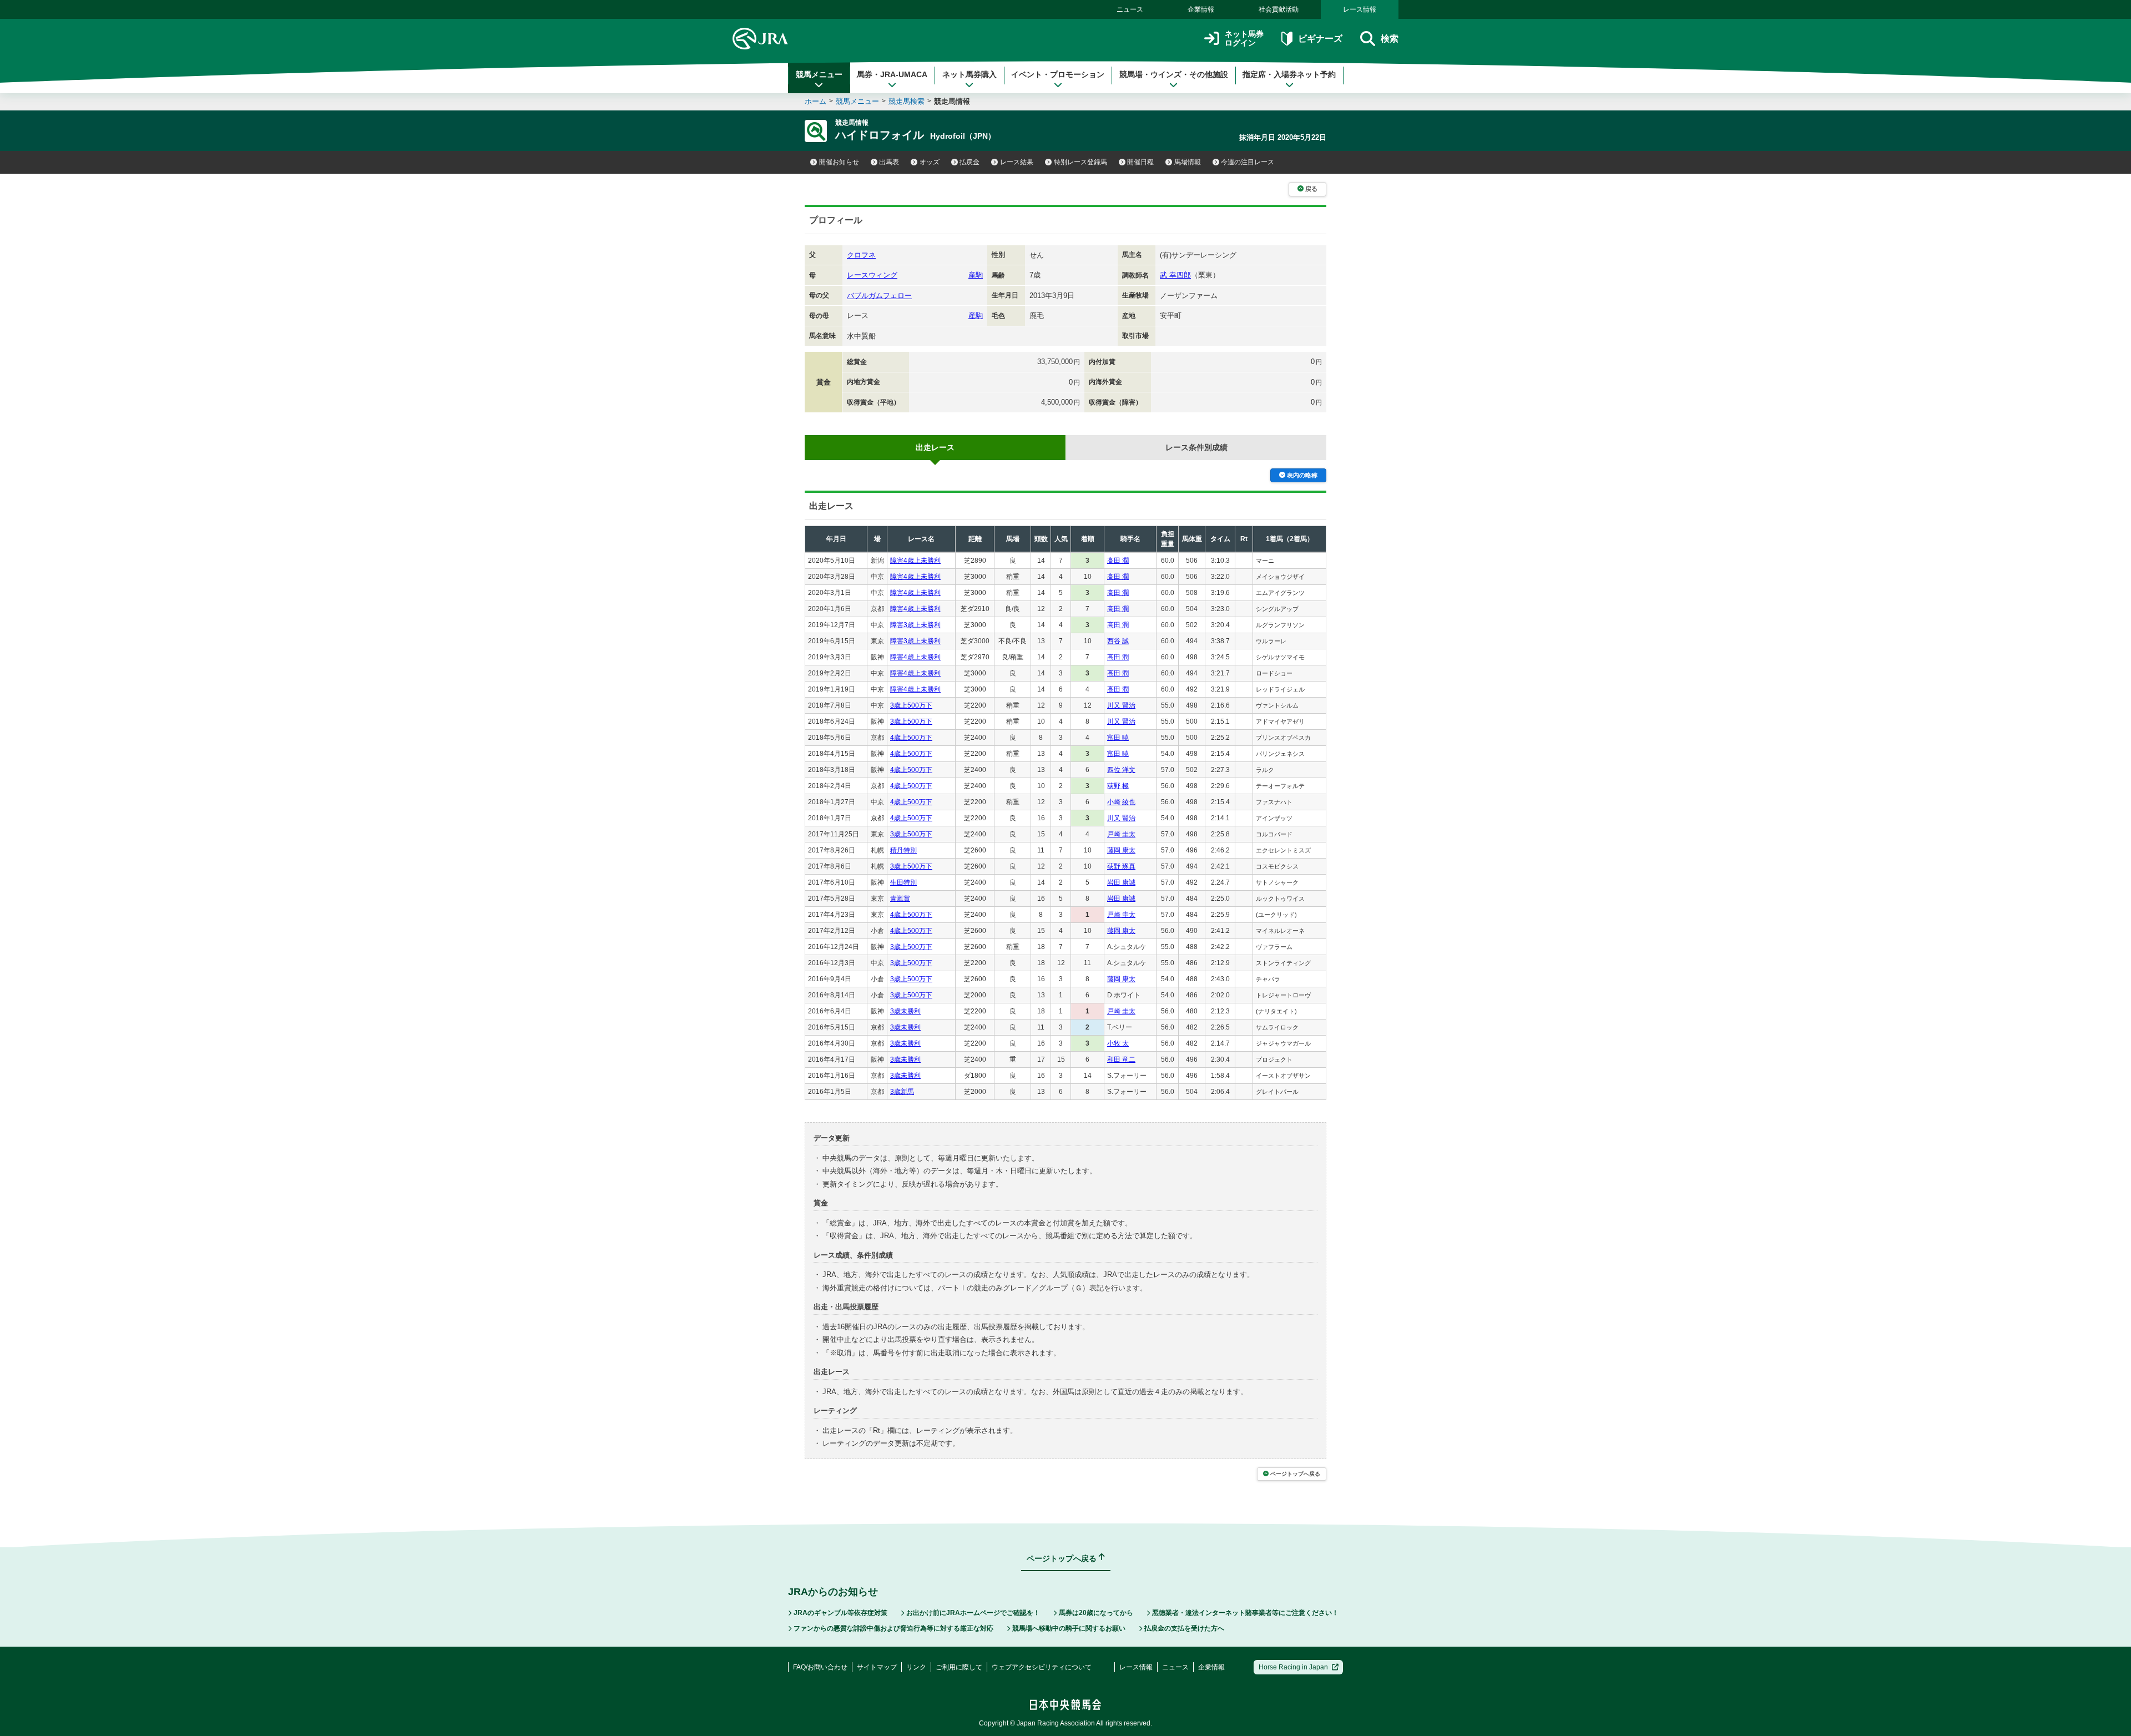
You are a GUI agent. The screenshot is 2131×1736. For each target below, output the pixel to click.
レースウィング (872, 275)
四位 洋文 (1121, 770)
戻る (1311, 189)
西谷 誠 (1118, 641)
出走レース (935, 447)
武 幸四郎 (1175, 275)
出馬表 (889, 162)
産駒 (976, 275)
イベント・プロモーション (1058, 74)
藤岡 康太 (1121, 850)
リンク (916, 1667)
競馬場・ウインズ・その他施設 (1174, 74)
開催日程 (1140, 162)
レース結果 (1017, 162)
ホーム (815, 101)
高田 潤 (1118, 561)
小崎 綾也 (1121, 802)
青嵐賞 (900, 899)
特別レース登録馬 (1080, 162)
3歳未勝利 (905, 1011)
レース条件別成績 (1196, 447)
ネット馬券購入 (969, 74)
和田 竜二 (1121, 1059)
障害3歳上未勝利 (915, 625)
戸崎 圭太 (1121, 834)
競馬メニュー (819, 74)
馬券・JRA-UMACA (892, 74)
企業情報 (1201, 9)
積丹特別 (903, 850)
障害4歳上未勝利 (915, 561)
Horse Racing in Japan (1293, 1667)
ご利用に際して (959, 1667)
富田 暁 (1118, 738)
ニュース (1130, 9)
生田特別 (903, 882)
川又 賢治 (1121, 705)
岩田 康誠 (1121, 882)
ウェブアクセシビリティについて (1042, 1667)
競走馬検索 (907, 101)
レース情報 (1360, 9)
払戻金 (969, 162)
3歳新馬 (902, 1092)
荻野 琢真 (1121, 866)
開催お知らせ (839, 162)
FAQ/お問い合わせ (820, 1667)
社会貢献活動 (1279, 9)
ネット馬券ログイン (1244, 39)
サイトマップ (877, 1667)
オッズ (930, 162)
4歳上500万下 (911, 738)
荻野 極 (1118, 786)
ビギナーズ (1320, 39)
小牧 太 (1118, 1043)
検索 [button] (1390, 39)
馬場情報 (1188, 162)
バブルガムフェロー (879, 296)
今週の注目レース (1248, 162)
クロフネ (861, 255)
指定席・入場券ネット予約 (1289, 74)
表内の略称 (1302, 475)
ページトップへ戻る (1295, 1474)
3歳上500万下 (911, 705)
